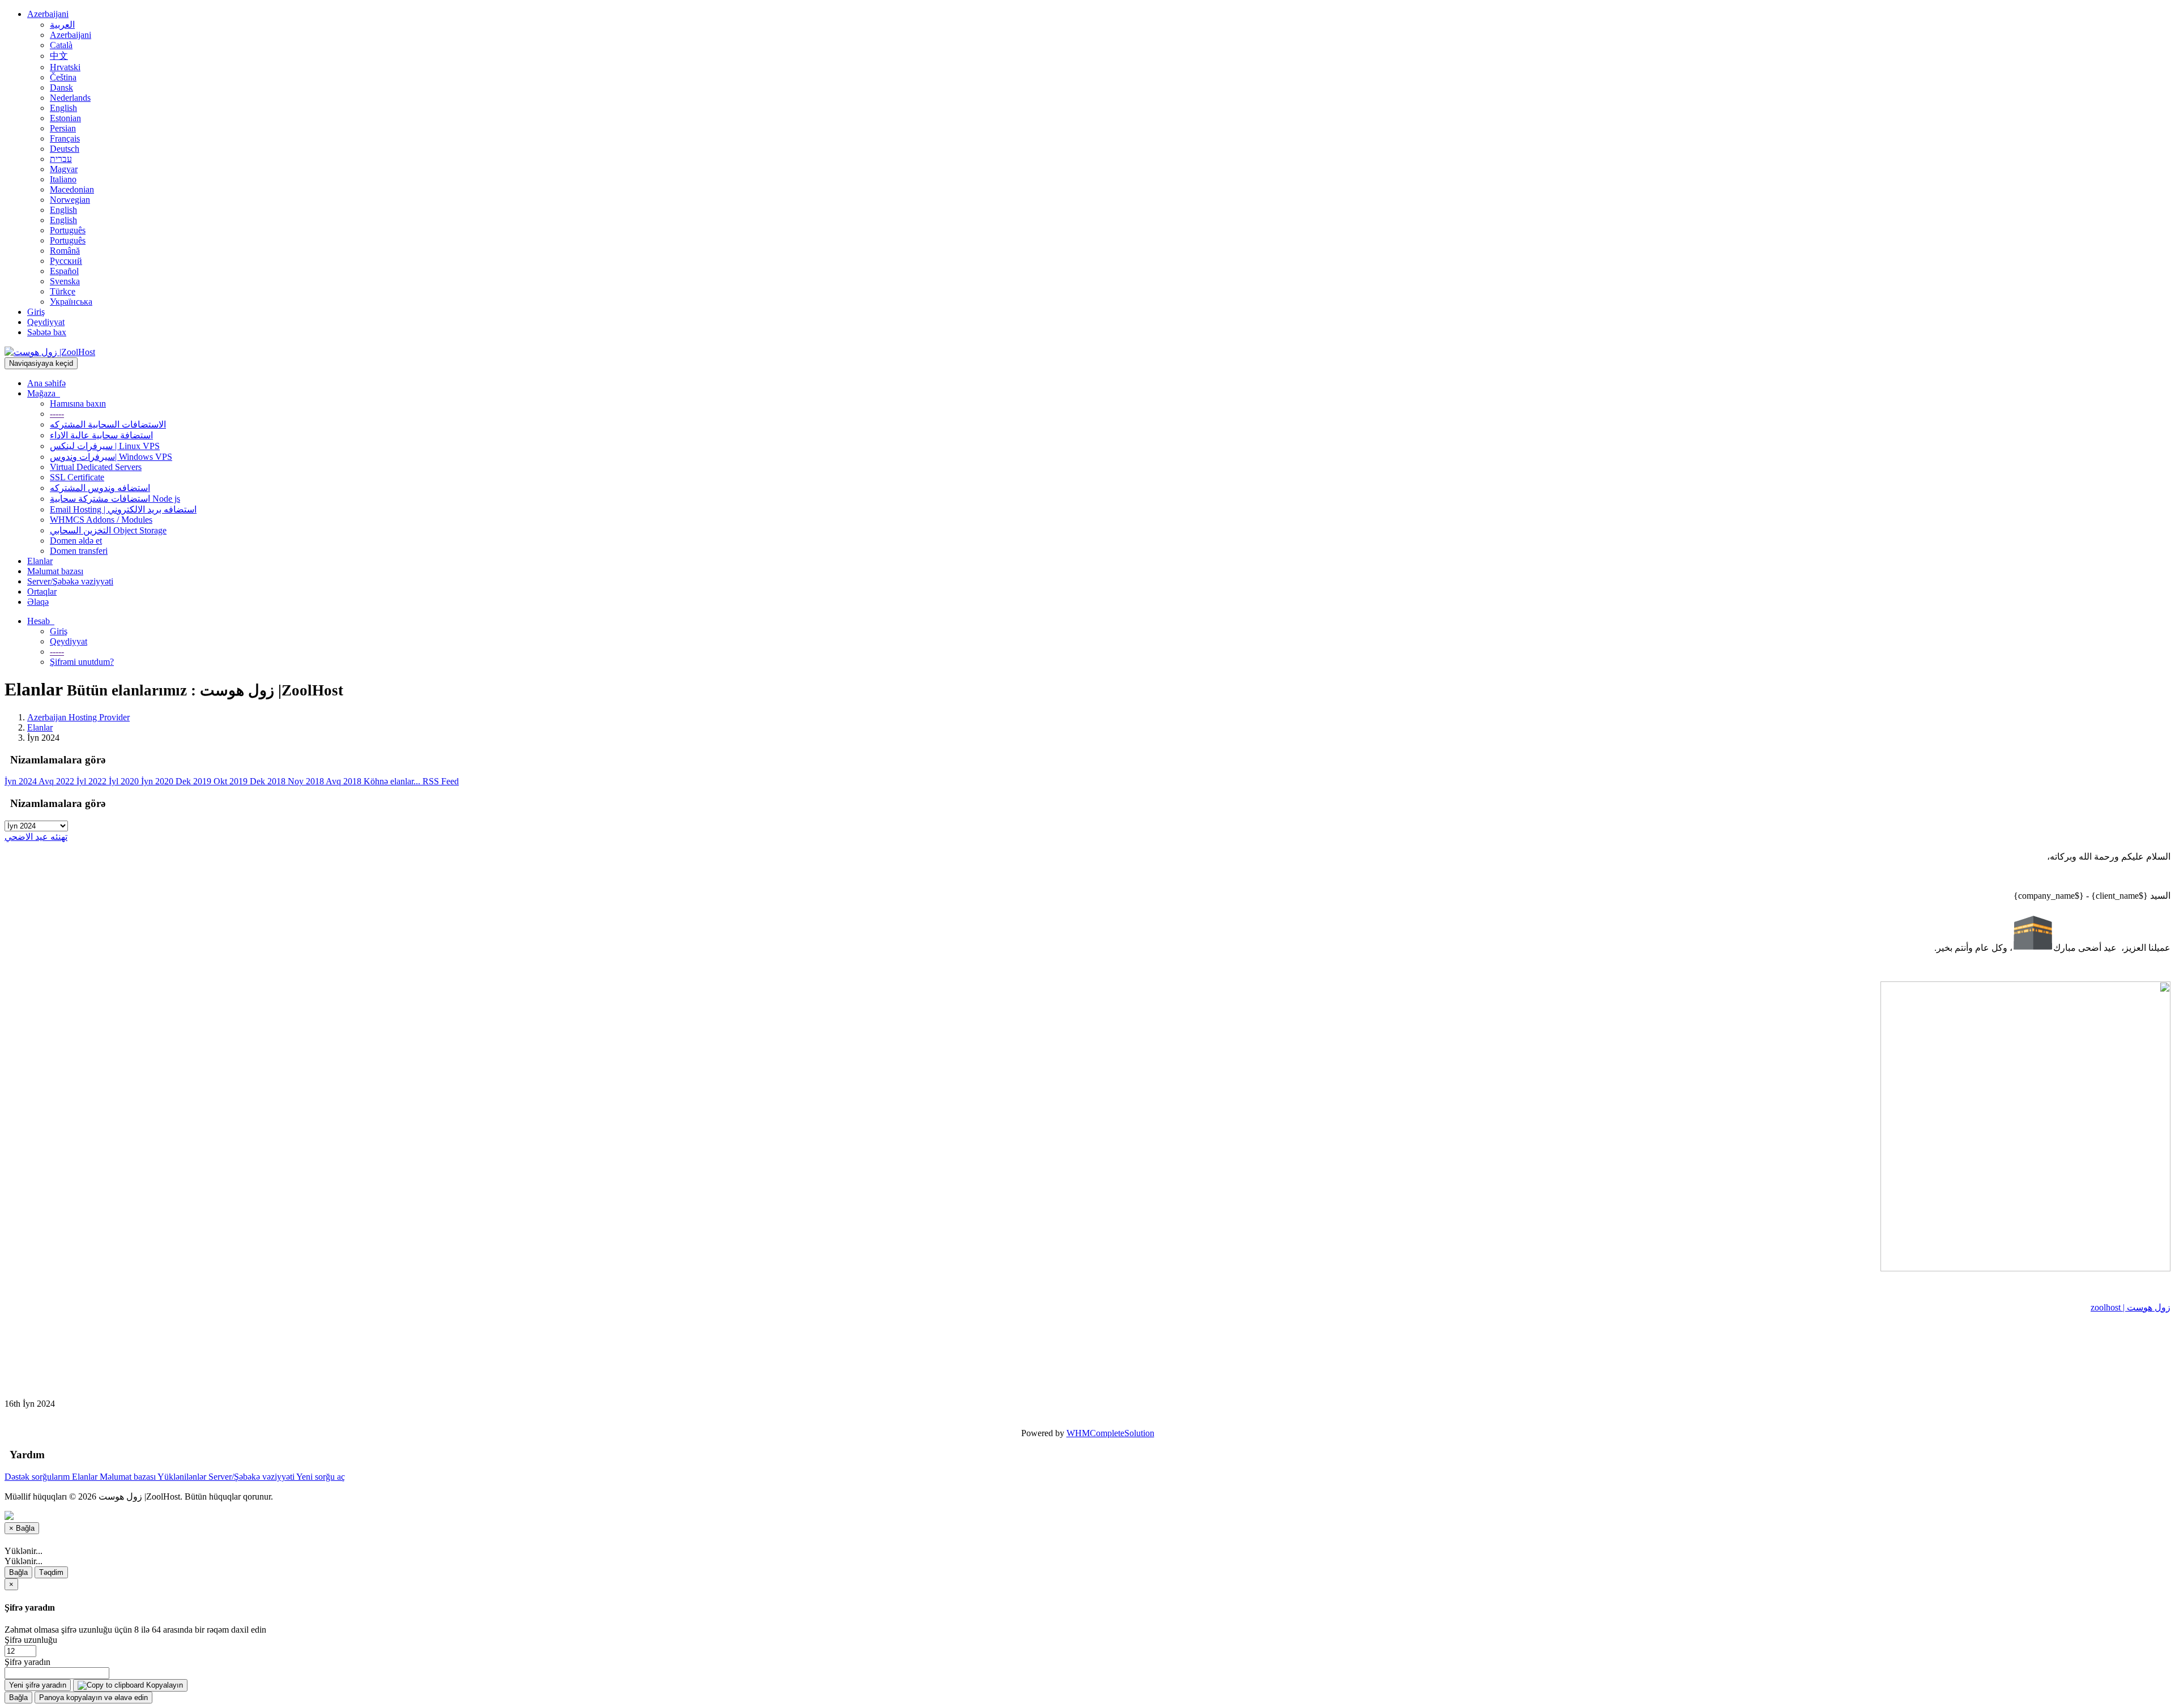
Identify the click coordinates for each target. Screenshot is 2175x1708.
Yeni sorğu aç (321, 1477)
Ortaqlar (42, 592)
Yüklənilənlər (183, 1477)
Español (64, 271)
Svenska (65, 281)
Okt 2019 (232, 781)
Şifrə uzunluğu (31, 1640)
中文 (59, 56)
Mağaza (44, 393)
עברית (61, 159)
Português (68, 230)
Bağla (18, 1572)
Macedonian (72, 189)
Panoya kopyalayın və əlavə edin (93, 1698)
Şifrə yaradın (27, 1662)
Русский (66, 261)
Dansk (61, 87)
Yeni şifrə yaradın (38, 1685)
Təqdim (51, 1572)
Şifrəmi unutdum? (82, 662)
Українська (71, 302)
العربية (62, 25)
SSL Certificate (77, 477)
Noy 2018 (307, 781)
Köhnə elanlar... (393, 781)
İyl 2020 (125, 781)
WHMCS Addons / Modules (101, 520)
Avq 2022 (57, 781)
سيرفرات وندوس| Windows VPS (111, 457)
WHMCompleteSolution (1110, 1433)
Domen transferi (79, 551)
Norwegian (70, 200)
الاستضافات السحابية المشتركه (108, 424)
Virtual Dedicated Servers (96, 467)
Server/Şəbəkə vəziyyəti (70, 581)
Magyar (64, 169)
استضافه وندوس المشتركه (100, 488)
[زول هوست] (2025, 1268)
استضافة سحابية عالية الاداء (101, 435)
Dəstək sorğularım (38, 1477)
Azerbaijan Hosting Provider (78, 717)
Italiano (63, 179)
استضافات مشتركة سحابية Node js (115, 499)
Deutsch (65, 149)
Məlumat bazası (55, 571)
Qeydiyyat (46, 322)
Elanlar (40, 561)
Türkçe (63, 291)
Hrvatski (65, 67)
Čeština (63, 77)
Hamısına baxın (78, 403)
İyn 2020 (158, 781)
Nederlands (70, 98)
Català (61, 45)
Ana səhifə (46, 383)
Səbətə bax (47, 332)
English (63, 108)
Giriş (36, 312)
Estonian (65, 118)
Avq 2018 (345, 781)
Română (65, 251)
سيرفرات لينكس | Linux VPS (105, 446)
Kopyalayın (163, 1685)
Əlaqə (38, 602)
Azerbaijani (48, 14)
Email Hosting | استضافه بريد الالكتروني (123, 509)
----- (57, 414)
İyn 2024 (22, 781)
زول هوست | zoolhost (2131, 1307)
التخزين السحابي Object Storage (108, 530)
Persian (63, 128)
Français (65, 138)
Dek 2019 (195, 781)
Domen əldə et (76, 541)
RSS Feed (441, 781)
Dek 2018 (269, 781)
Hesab (41, 621)
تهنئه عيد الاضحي (36, 837)
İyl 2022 (93, 781)
